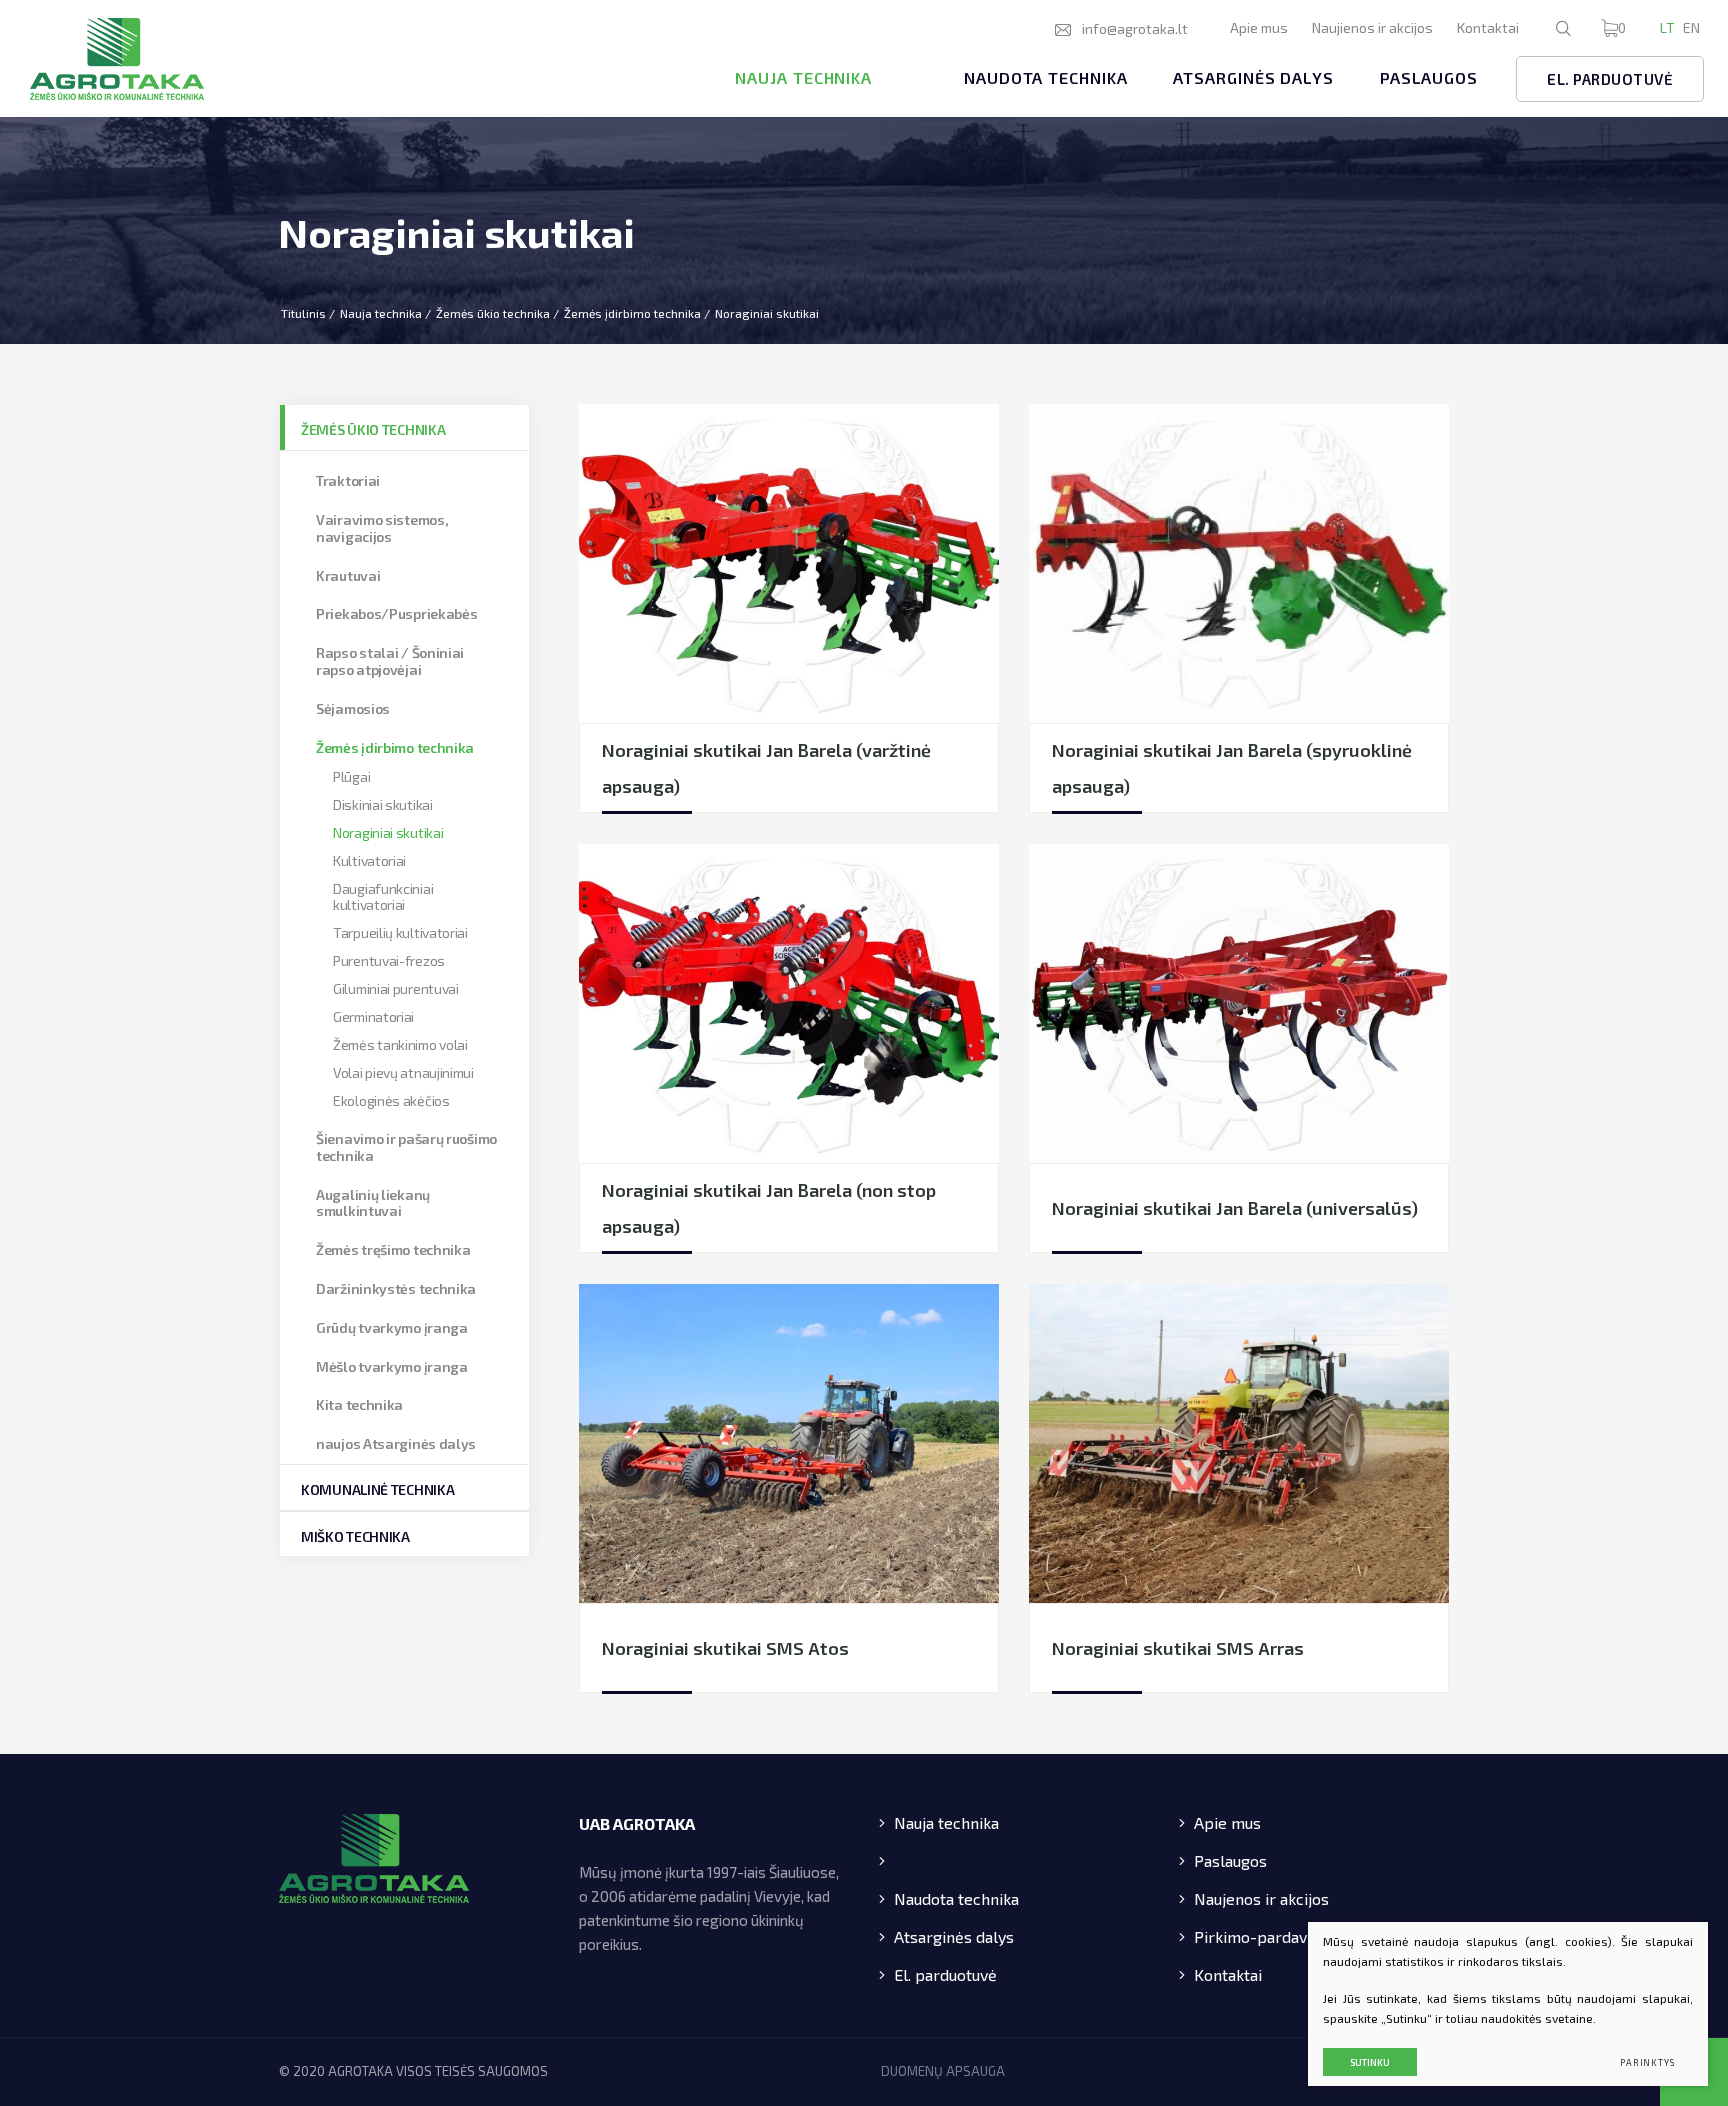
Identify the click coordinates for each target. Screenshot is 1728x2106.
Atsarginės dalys (1253, 77)
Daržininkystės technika (396, 1288)
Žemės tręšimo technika (393, 1249)
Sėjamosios (353, 708)
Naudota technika (1045, 77)
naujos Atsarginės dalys (396, 1443)
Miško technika (355, 1536)
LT (1667, 27)
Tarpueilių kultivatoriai (400, 932)
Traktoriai (348, 480)
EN (1691, 27)
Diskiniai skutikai (383, 804)
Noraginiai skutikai (388, 832)
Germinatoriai (373, 1016)
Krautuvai (348, 575)
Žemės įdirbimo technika (632, 313)
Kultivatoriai (369, 860)
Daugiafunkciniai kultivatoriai (383, 897)
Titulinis (303, 313)
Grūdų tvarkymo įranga (392, 1327)
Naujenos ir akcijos (1261, 1898)
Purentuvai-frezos (389, 960)
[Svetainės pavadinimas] (117, 58)
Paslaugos (1429, 77)
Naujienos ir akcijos (1372, 27)
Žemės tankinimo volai (400, 1044)
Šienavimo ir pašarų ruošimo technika (406, 1147)
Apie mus (1259, 27)
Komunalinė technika (377, 1489)
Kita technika (359, 1404)
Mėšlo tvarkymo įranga (392, 1366)
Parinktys (1647, 2062)
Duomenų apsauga (943, 2071)
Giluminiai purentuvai (396, 988)
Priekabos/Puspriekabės (396, 613)
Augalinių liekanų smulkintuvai (373, 1203)
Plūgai (351, 776)
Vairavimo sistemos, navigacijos (382, 528)
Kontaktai (1488, 27)
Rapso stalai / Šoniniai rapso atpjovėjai (390, 661)
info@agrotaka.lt (1135, 28)
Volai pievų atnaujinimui (403, 1072)
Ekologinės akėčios (391, 1100)
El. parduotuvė (1610, 79)
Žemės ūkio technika (493, 313)
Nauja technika (803, 77)
